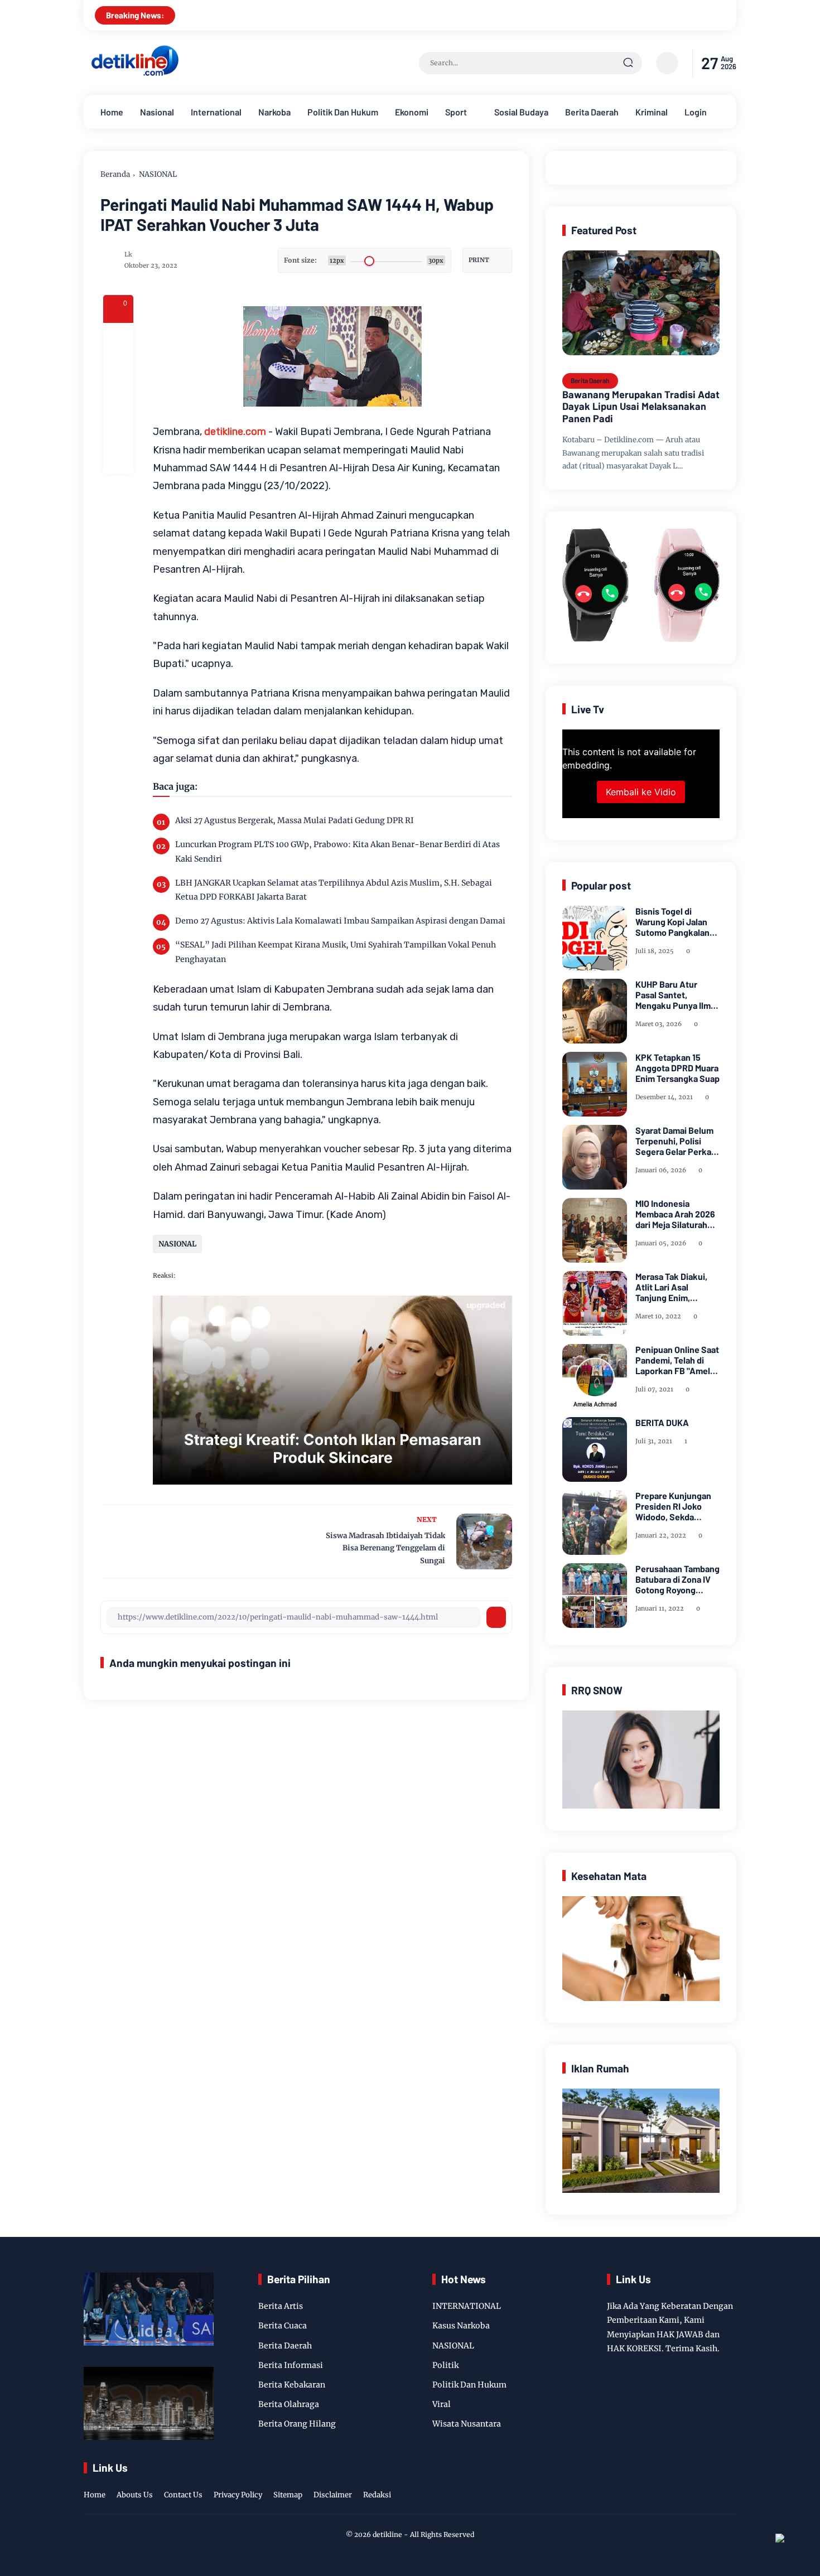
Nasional (157, 112)
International (216, 112)
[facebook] (118, 338)
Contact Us (183, 2495)
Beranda (115, 174)
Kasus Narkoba (461, 2326)
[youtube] (729, 2483)
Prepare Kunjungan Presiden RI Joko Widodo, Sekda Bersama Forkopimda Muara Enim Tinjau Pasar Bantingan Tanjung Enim (677, 1506)
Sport (456, 112)
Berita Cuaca (283, 2326)
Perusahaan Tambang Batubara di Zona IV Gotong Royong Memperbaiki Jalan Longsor (677, 1579)
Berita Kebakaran (292, 2385)
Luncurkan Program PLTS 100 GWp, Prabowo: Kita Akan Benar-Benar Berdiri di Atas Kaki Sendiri (337, 851)
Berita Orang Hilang (297, 2424)
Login (696, 112)
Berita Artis (281, 2306)
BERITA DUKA (662, 1422)
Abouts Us (135, 2495)
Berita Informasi (291, 2365)
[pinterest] (118, 458)
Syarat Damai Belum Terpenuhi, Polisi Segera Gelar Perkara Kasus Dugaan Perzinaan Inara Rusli (677, 1141)
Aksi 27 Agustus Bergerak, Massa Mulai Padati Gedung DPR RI (295, 820)
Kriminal (652, 112)
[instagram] (694, 2483)
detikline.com (235, 432)
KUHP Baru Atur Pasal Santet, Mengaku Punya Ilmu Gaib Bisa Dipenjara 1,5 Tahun (676, 995)
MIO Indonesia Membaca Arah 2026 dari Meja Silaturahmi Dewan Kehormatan (676, 1214)
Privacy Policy (238, 2495)
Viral (442, 2404)
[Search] (628, 63)
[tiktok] (712, 2483)
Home (112, 112)
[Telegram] (118, 398)
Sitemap (288, 2495)
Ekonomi (412, 112)
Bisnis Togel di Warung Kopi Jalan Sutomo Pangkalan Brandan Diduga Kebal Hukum (672, 922)
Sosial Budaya (521, 112)
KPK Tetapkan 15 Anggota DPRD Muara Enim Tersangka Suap (677, 1068)
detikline (387, 2534)
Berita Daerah (592, 112)
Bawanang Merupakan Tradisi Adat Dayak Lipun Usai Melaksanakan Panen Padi (641, 407)
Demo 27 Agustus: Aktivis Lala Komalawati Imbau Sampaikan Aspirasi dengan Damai (340, 921)
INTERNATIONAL (467, 2306)
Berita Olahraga (289, 2404)
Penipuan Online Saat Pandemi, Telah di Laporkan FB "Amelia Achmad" (677, 1360)
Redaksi (377, 2495)
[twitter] (677, 2483)
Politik (445, 2365)
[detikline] (135, 74)
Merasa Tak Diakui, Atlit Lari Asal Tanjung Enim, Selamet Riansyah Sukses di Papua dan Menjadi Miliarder (676, 1287)
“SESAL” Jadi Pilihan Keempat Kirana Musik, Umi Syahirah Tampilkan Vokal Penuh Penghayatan (336, 952)
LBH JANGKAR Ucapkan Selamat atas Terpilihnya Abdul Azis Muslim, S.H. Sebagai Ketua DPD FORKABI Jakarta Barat (334, 890)
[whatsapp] (118, 428)
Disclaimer (333, 2495)
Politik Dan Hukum (343, 112)
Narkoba (274, 112)
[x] (118, 368)
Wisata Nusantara (467, 2424)
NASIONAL (158, 174)
